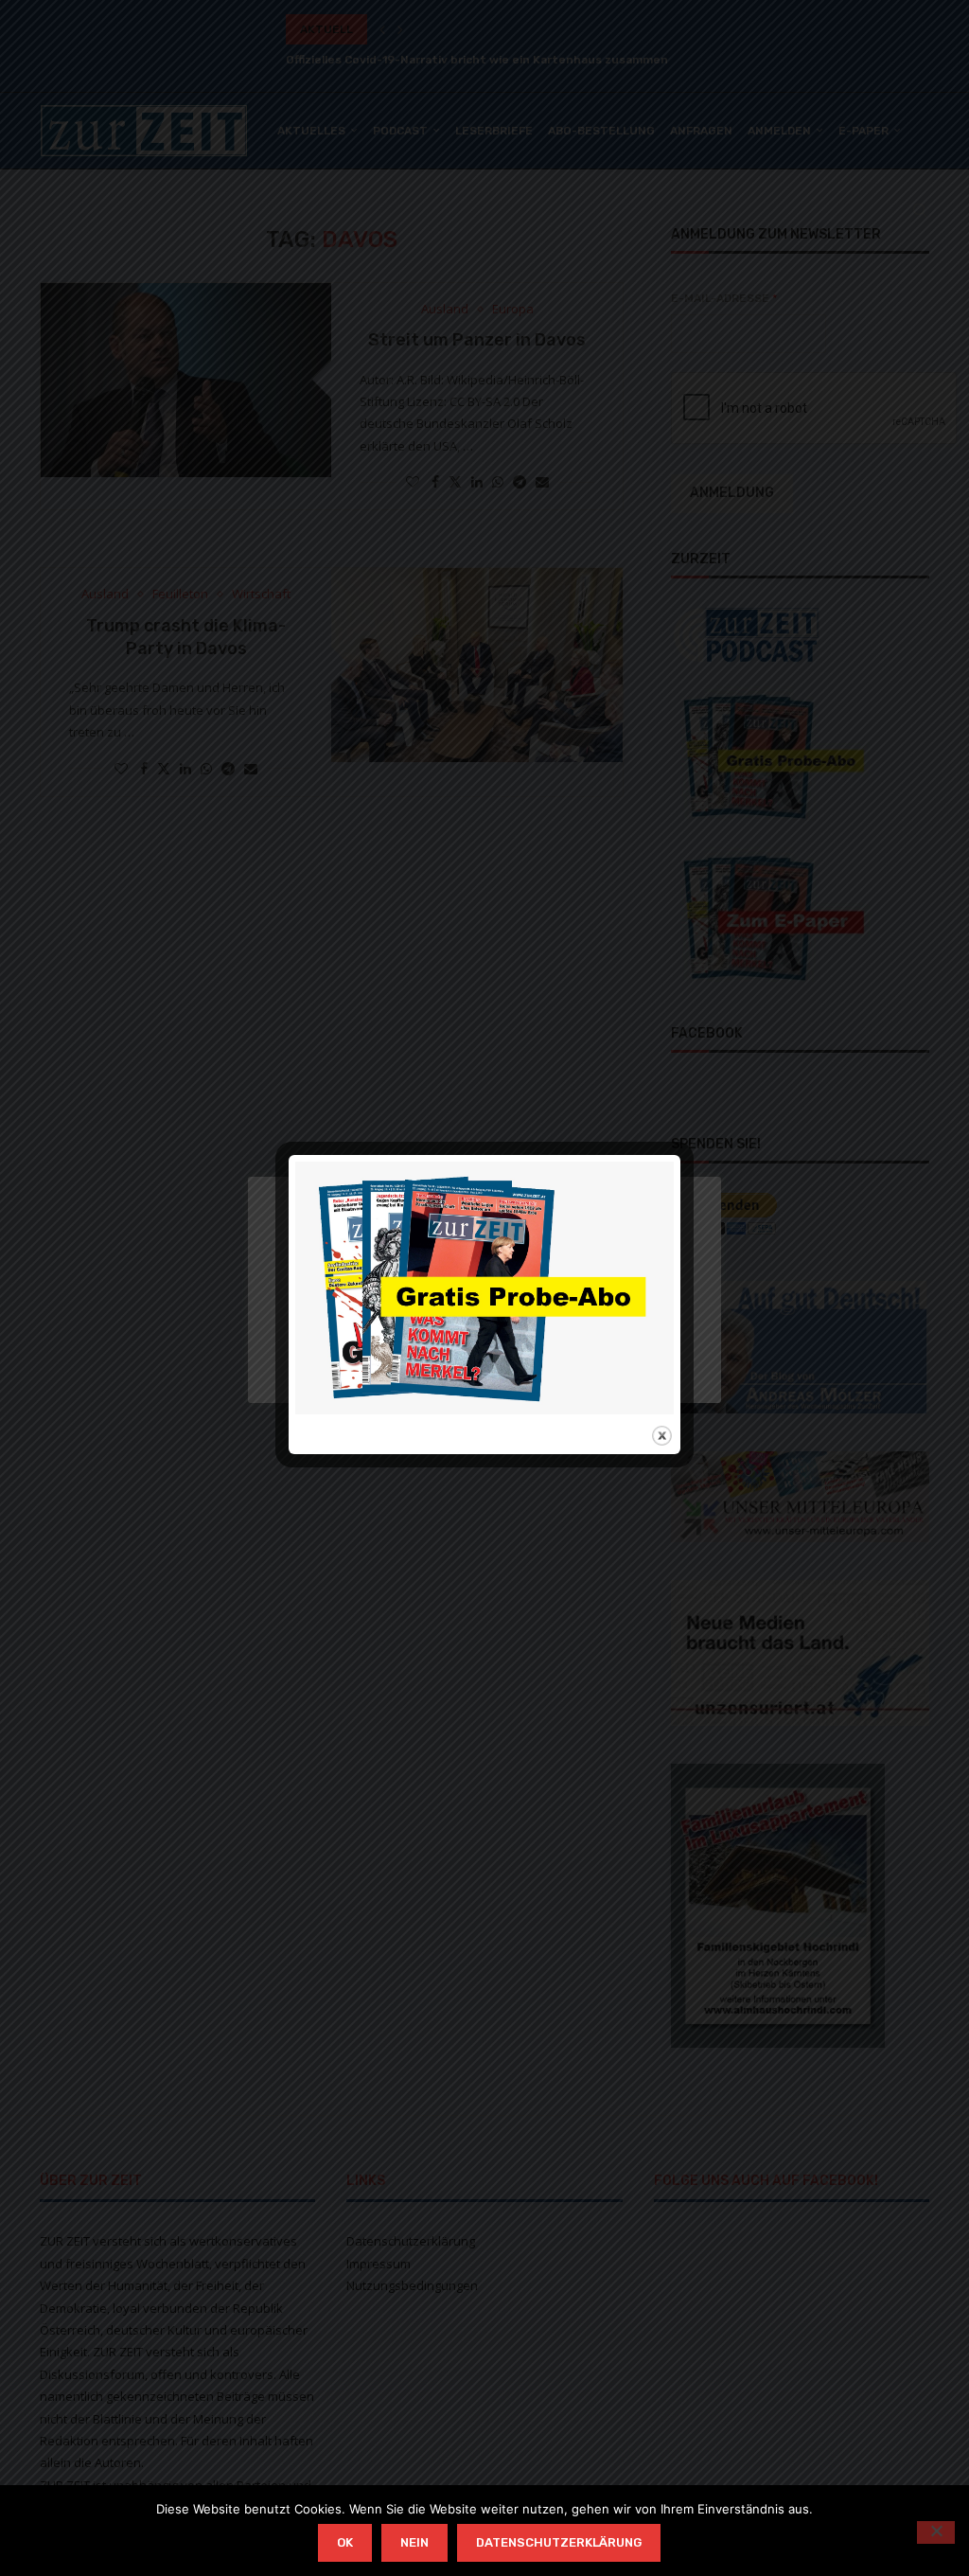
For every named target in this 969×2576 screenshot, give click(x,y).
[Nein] (936, 2532)
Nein (414, 2542)
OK (345, 2542)
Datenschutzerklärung (559, 2542)
